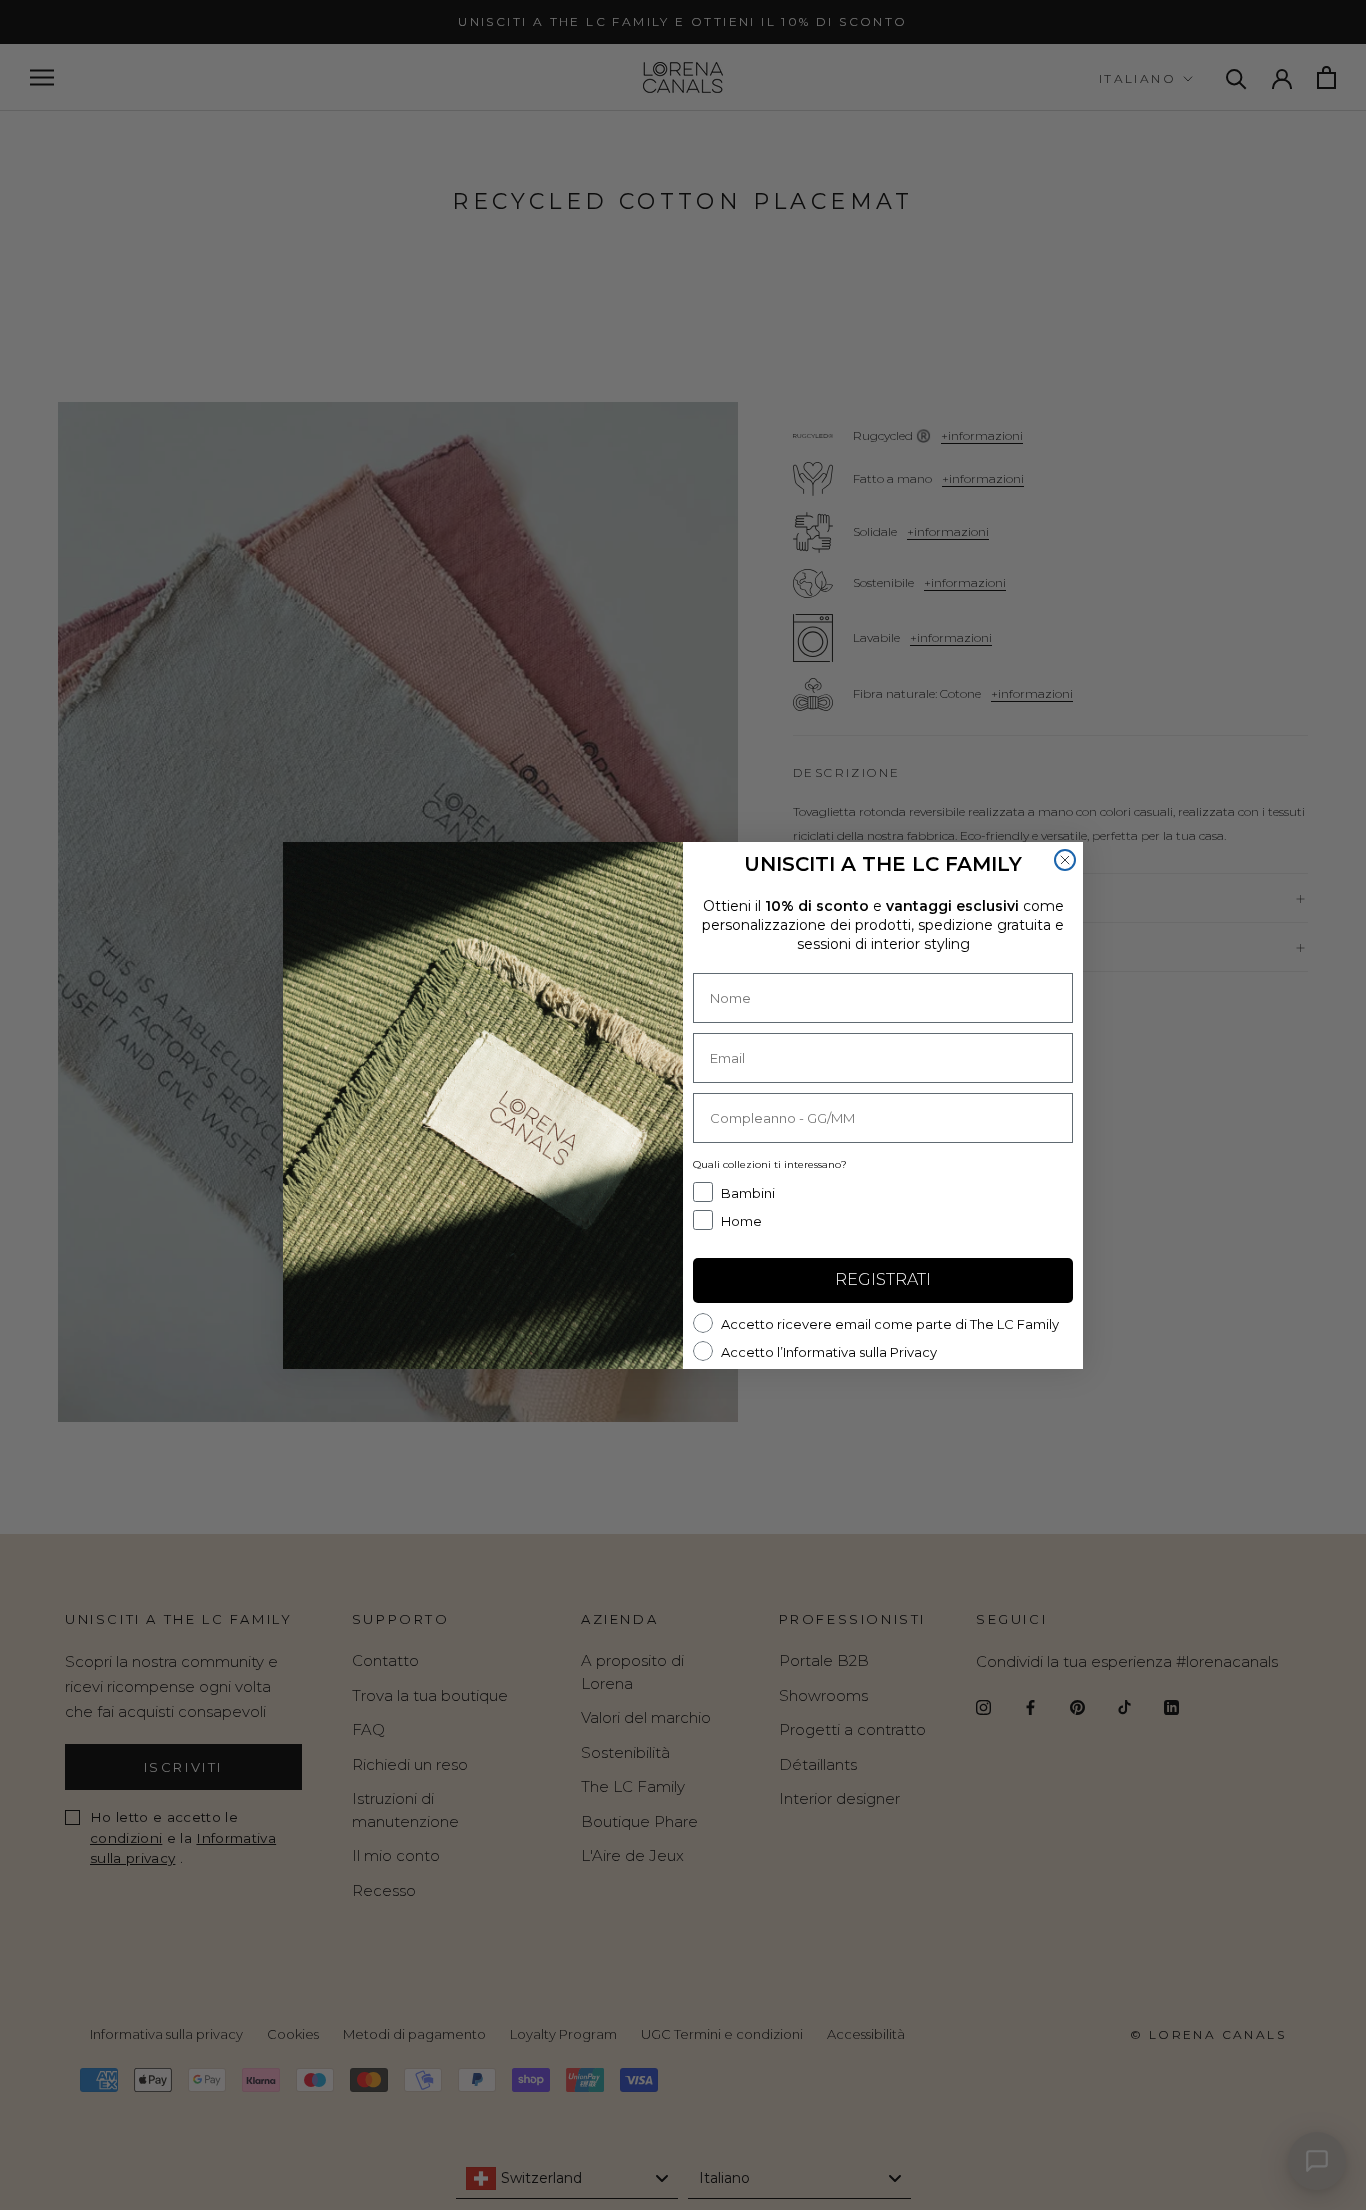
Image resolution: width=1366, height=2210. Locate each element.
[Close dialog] (1065, 860)
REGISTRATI (883, 1279)
